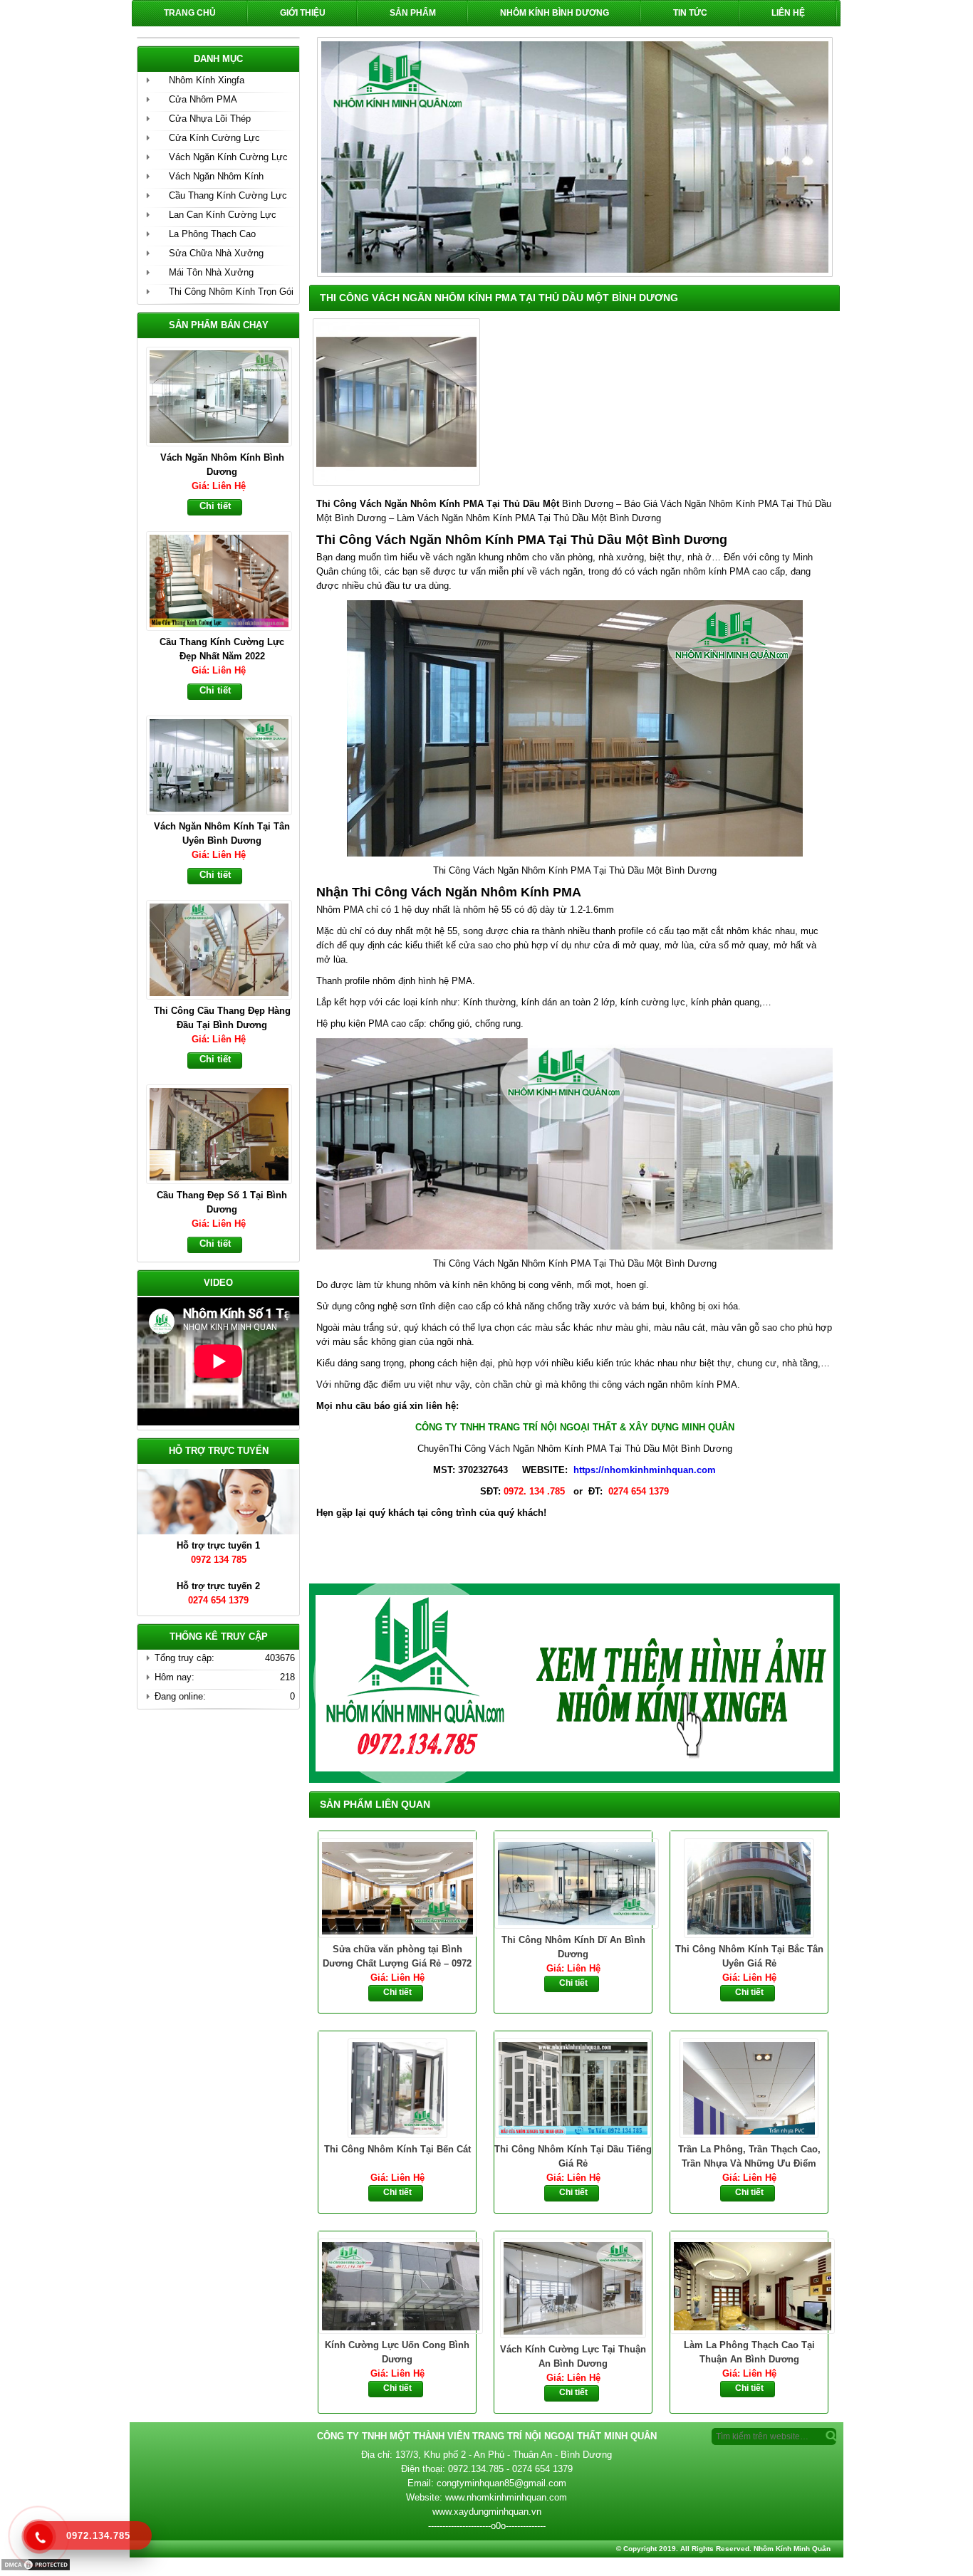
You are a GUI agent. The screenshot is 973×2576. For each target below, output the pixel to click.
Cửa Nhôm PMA (203, 99)
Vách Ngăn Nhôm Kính (216, 176)
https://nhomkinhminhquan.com (645, 1470)
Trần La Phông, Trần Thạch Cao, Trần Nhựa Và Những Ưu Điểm (749, 2156)
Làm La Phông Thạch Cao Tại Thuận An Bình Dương (749, 2352)
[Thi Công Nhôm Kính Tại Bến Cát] (397, 2087)
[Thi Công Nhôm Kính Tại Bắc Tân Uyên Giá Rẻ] (749, 1887)
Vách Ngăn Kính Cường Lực (228, 157)
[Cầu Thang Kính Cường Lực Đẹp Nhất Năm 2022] (225, 395)
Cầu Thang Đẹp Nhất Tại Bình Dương (222, 1202)
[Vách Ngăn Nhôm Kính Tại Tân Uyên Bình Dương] (225, 580)
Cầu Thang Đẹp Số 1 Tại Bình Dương (222, 1018)
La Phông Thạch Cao (212, 234)
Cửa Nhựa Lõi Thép (210, 119)
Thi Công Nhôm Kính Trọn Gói (231, 292)
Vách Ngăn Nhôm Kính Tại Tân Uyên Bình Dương (222, 649)
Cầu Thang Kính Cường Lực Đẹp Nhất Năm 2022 (222, 465)
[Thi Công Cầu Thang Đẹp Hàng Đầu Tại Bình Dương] (225, 764)
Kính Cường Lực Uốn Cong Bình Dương (397, 2352)
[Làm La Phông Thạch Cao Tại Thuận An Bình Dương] (749, 2285)
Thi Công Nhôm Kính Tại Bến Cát (397, 2149)
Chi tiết (397, 1992)
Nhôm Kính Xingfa (207, 80)
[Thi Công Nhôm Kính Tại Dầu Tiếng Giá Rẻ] (573, 2087)
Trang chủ (190, 13)
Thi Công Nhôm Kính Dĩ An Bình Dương (573, 1947)
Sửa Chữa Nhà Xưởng (216, 253)
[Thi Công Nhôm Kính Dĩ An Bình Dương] (573, 1882)
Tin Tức (690, 13)
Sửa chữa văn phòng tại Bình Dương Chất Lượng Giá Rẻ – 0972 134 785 (397, 1957)
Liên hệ (788, 13)
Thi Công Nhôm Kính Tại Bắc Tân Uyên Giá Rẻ (749, 1956)
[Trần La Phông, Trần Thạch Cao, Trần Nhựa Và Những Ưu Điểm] (749, 2087)
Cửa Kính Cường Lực (214, 138)
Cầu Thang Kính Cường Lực (228, 195)
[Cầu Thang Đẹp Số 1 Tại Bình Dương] (225, 948)
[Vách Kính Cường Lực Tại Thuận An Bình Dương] (573, 2287)
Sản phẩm (413, 13)
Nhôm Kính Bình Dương (555, 13)
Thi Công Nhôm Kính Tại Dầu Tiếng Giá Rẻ (573, 2156)
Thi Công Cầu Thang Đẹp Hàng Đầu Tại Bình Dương (222, 833)
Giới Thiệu (303, 13)
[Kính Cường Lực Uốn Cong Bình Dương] (397, 2285)
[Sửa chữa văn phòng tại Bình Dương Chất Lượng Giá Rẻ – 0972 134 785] (397, 1887)
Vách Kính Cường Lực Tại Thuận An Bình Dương (573, 2356)
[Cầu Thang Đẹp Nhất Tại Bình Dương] (225, 1133)
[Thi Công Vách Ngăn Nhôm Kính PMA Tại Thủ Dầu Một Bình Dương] (395, 482)
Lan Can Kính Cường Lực (223, 215)
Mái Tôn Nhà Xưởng (211, 272)
